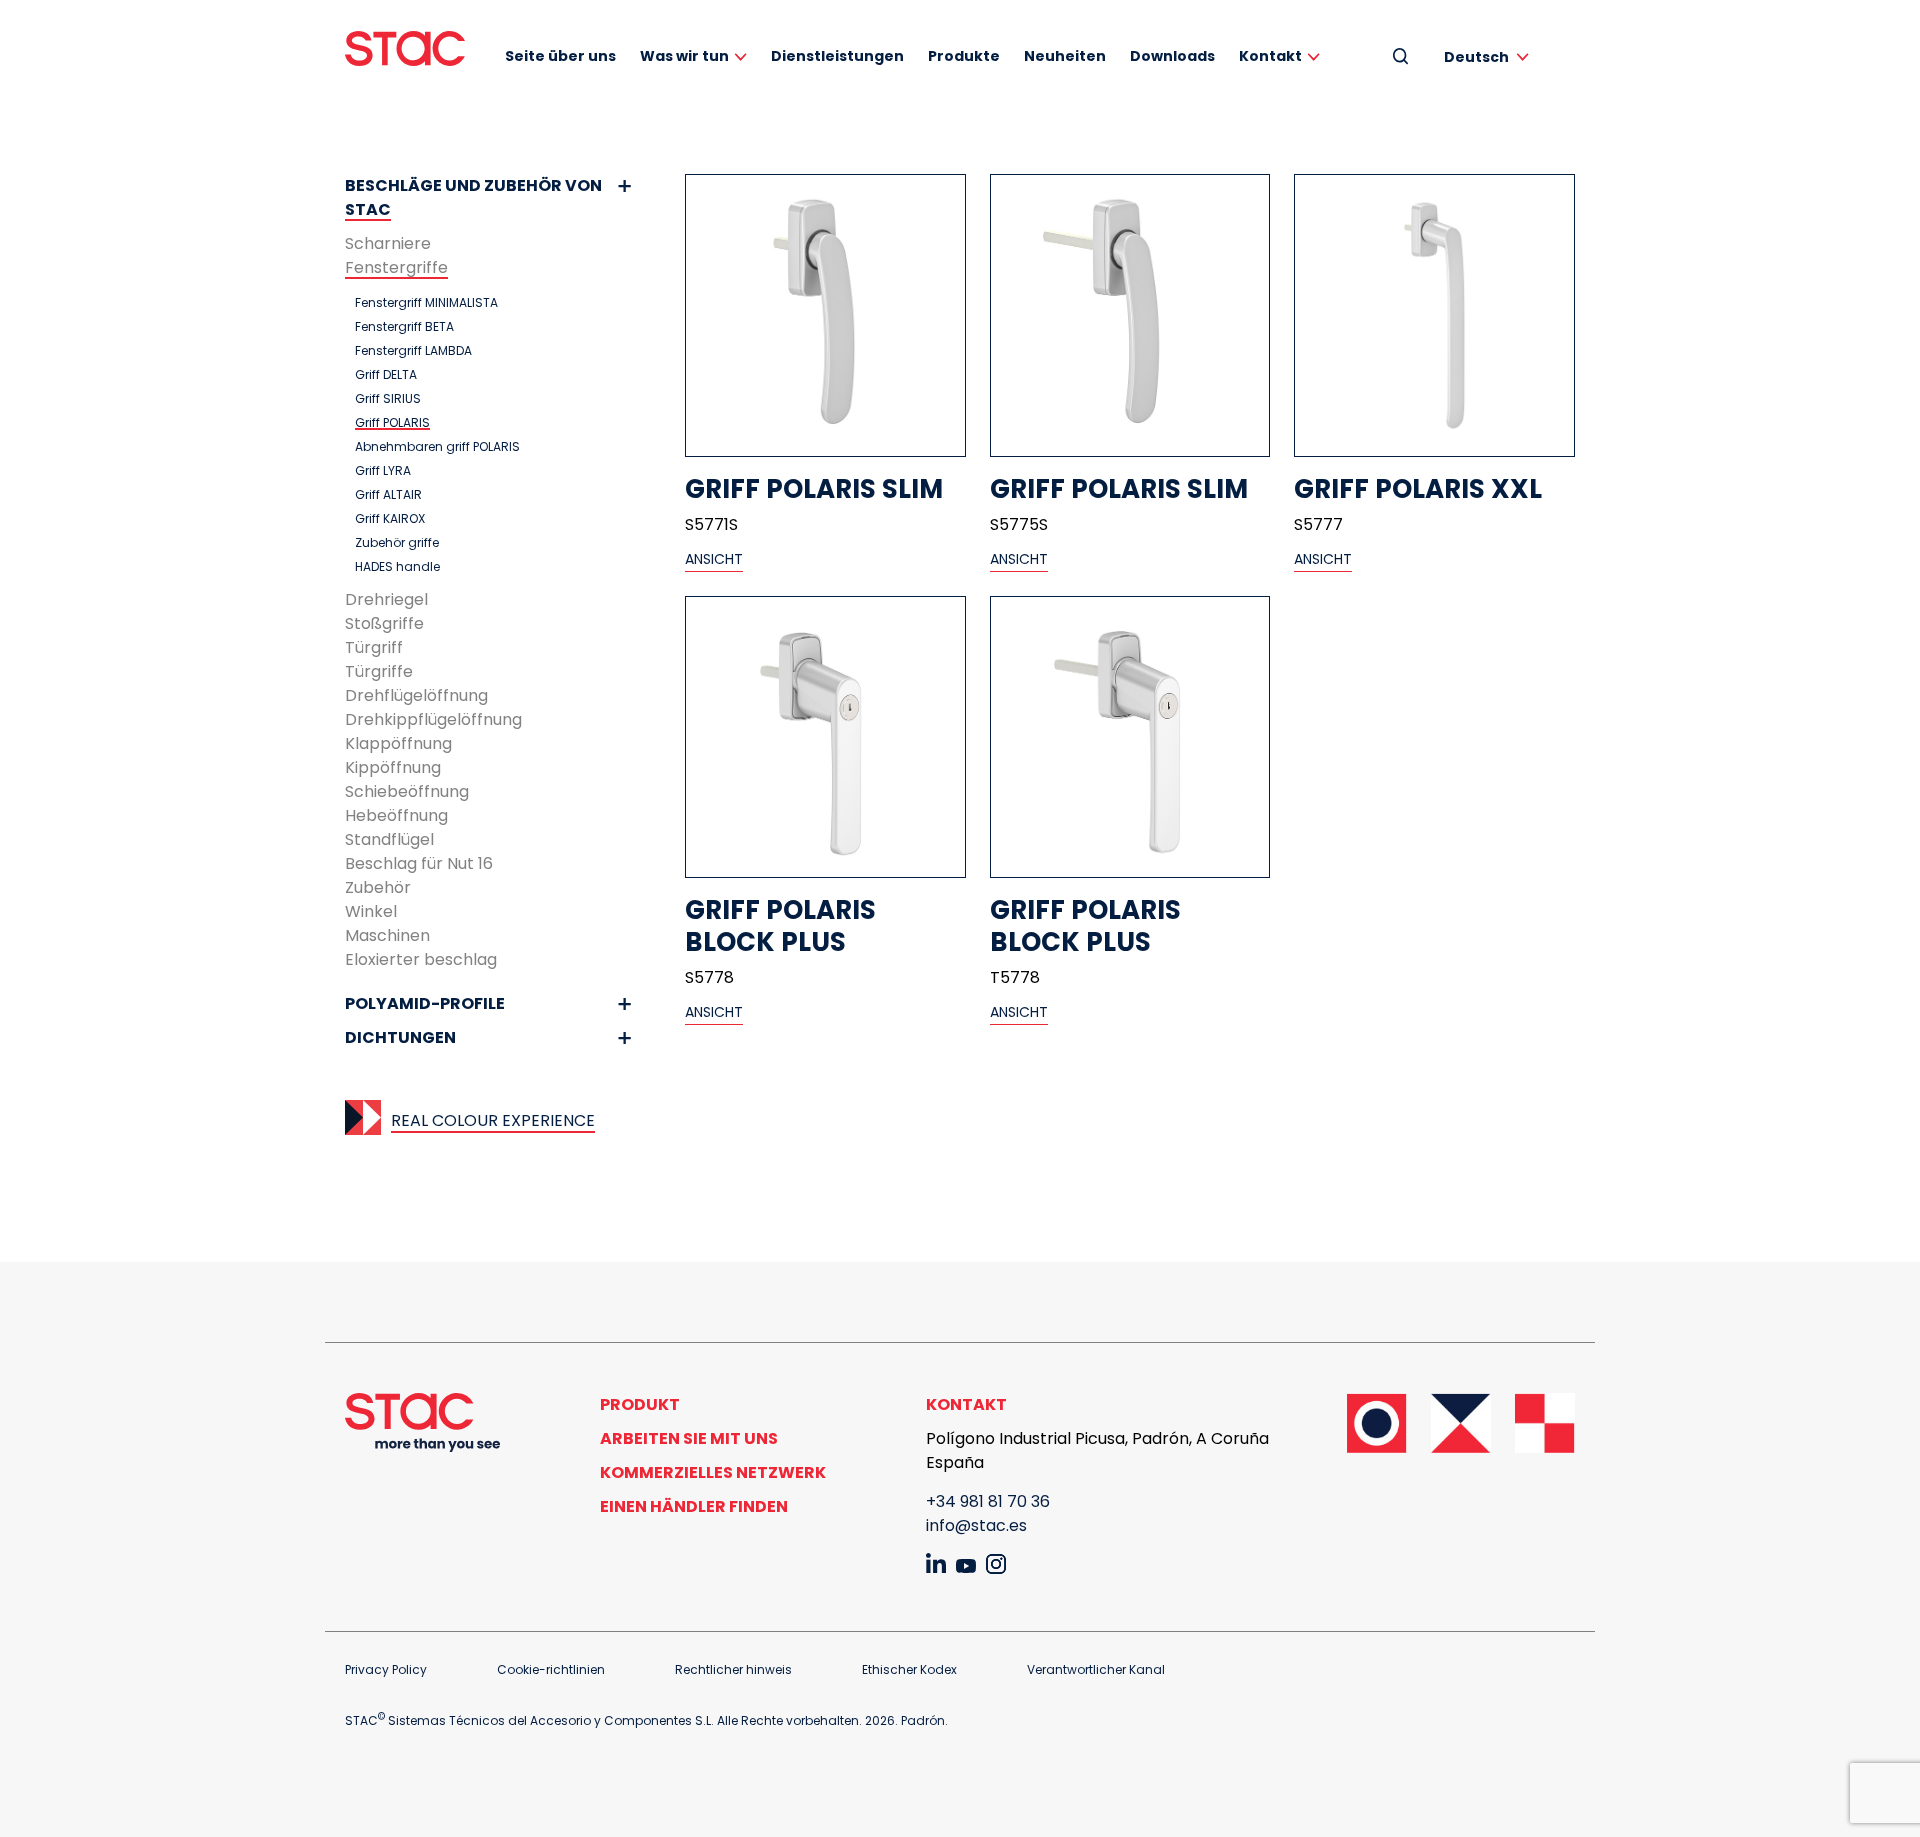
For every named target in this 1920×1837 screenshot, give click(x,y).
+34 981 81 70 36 (988, 1501)
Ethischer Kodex (909, 1669)
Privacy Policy (386, 1669)
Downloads (1172, 56)
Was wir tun (684, 56)
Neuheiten (1065, 56)
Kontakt (1270, 56)
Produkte (964, 56)
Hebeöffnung (396, 815)
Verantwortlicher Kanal (1096, 1669)
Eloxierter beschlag (421, 959)
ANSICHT (714, 559)
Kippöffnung (393, 767)
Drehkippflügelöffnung (433, 719)
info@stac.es (976, 1525)
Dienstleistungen (837, 56)
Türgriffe (379, 671)
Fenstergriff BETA (404, 327)
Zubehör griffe (397, 543)
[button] (1490, 56)
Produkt (640, 1404)
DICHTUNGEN (400, 1037)
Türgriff (374, 647)
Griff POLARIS (392, 423)
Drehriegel (386, 599)
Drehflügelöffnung (416, 695)
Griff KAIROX (390, 519)
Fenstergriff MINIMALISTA (426, 303)
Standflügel (389, 839)
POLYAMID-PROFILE (425, 1003)
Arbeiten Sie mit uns (689, 1438)
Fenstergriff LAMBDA (413, 351)
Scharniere (388, 243)
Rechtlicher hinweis (733, 1669)
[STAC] (405, 48)
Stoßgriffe (384, 623)
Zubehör (378, 887)
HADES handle (397, 567)
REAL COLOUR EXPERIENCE (493, 1120)
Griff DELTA (386, 375)
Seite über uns (560, 56)
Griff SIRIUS (388, 399)
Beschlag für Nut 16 (419, 863)
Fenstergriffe (396, 267)
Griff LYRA (383, 471)
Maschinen (387, 935)
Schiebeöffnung (407, 791)
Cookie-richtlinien (551, 1669)
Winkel (371, 911)
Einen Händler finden (694, 1506)
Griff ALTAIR (388, 495)
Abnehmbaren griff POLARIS (437, 447)
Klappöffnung (398, 743)
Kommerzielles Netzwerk (713, 1472)
